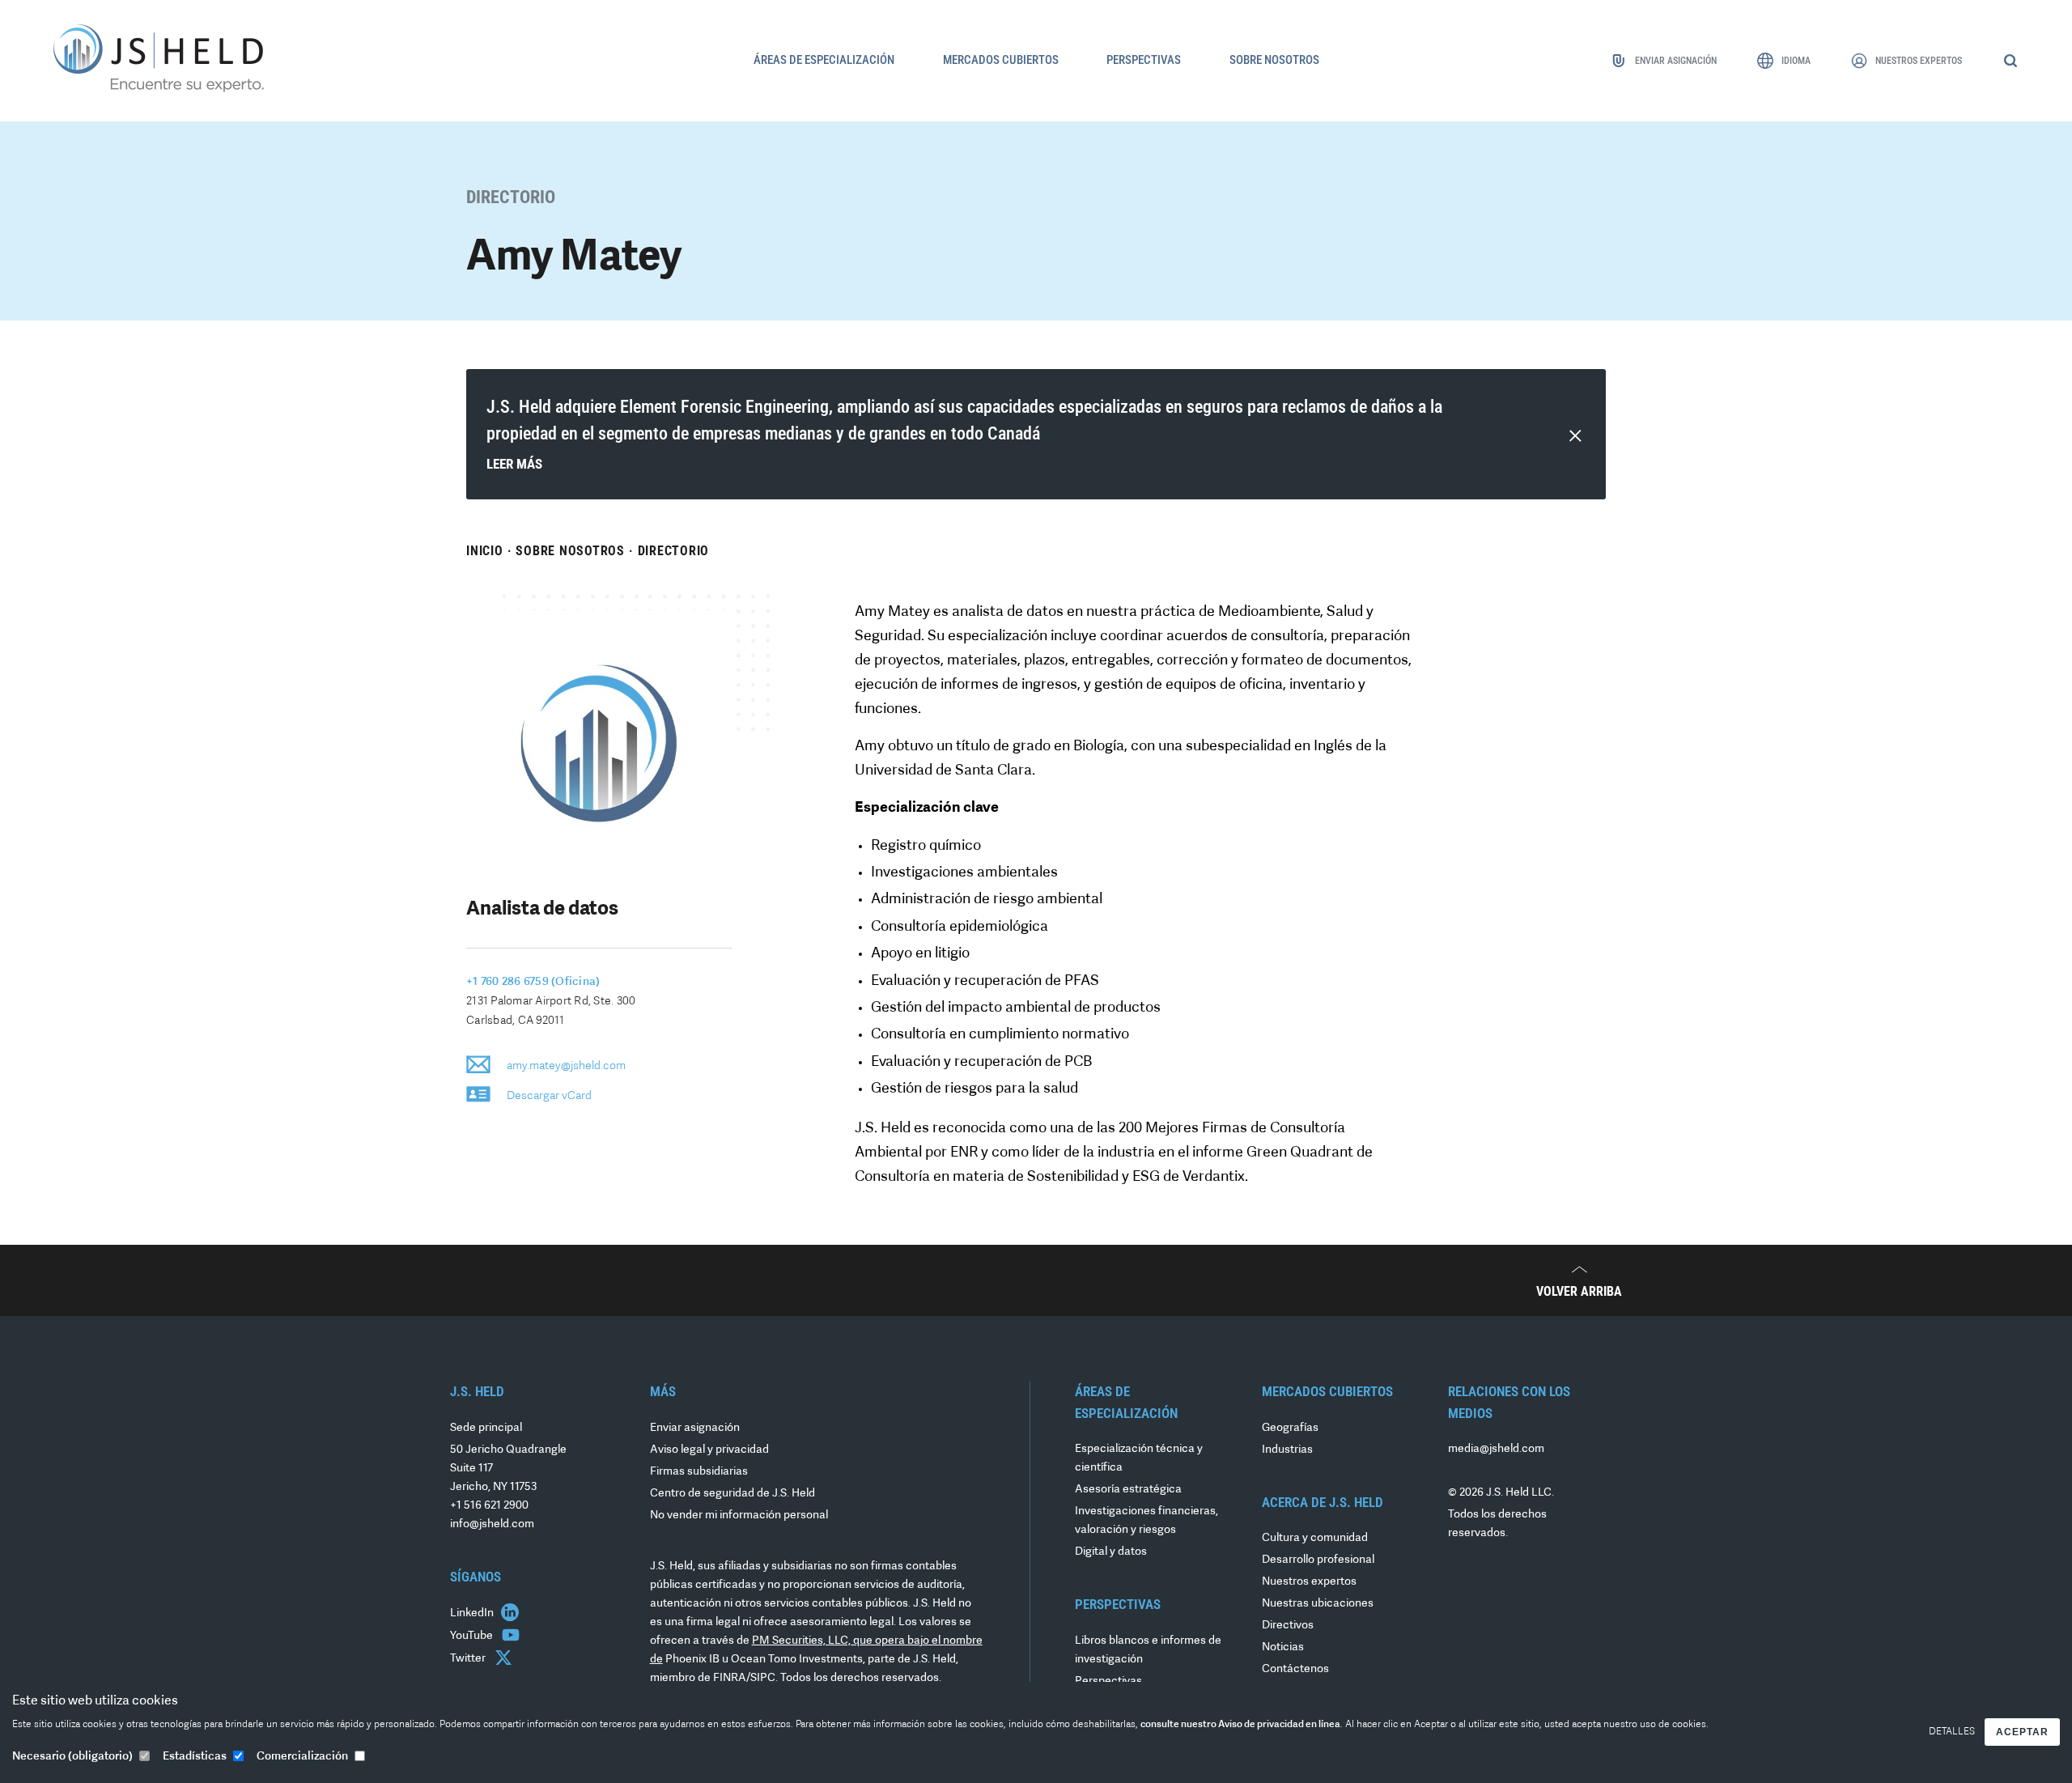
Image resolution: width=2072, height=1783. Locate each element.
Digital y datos (1111, 1552)
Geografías (1290, 1428)
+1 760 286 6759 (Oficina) (533, 982)
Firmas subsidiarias (699, 1472)
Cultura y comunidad (1315, 1538)
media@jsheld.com (1496, 1449)
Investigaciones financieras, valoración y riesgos (1146, 1521)
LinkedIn (473, 1613)
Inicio (485, 551)
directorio (674, 551)
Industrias (1287, 1450)
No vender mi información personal (739, 1516)
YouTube (473, 1636)
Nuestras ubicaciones (1318, 1604)
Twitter (469, 1659)
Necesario (72, 1757)
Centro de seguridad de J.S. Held (732, 1494)
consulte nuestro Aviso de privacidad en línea (1240, 1725)
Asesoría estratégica (1128, 1490)
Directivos (1288, 1626)
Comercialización (302, 1757)
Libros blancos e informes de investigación (1148, 1650)
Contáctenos (1295, 1669)
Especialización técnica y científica (1139, 1458)
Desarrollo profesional (1318, 1560)
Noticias (1283, 1647)
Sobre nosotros (570, 551)
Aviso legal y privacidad (709, 1450)
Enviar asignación (695, 1428)
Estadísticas (195, 1757)
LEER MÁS (514, 464)
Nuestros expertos (1309, 1582)
